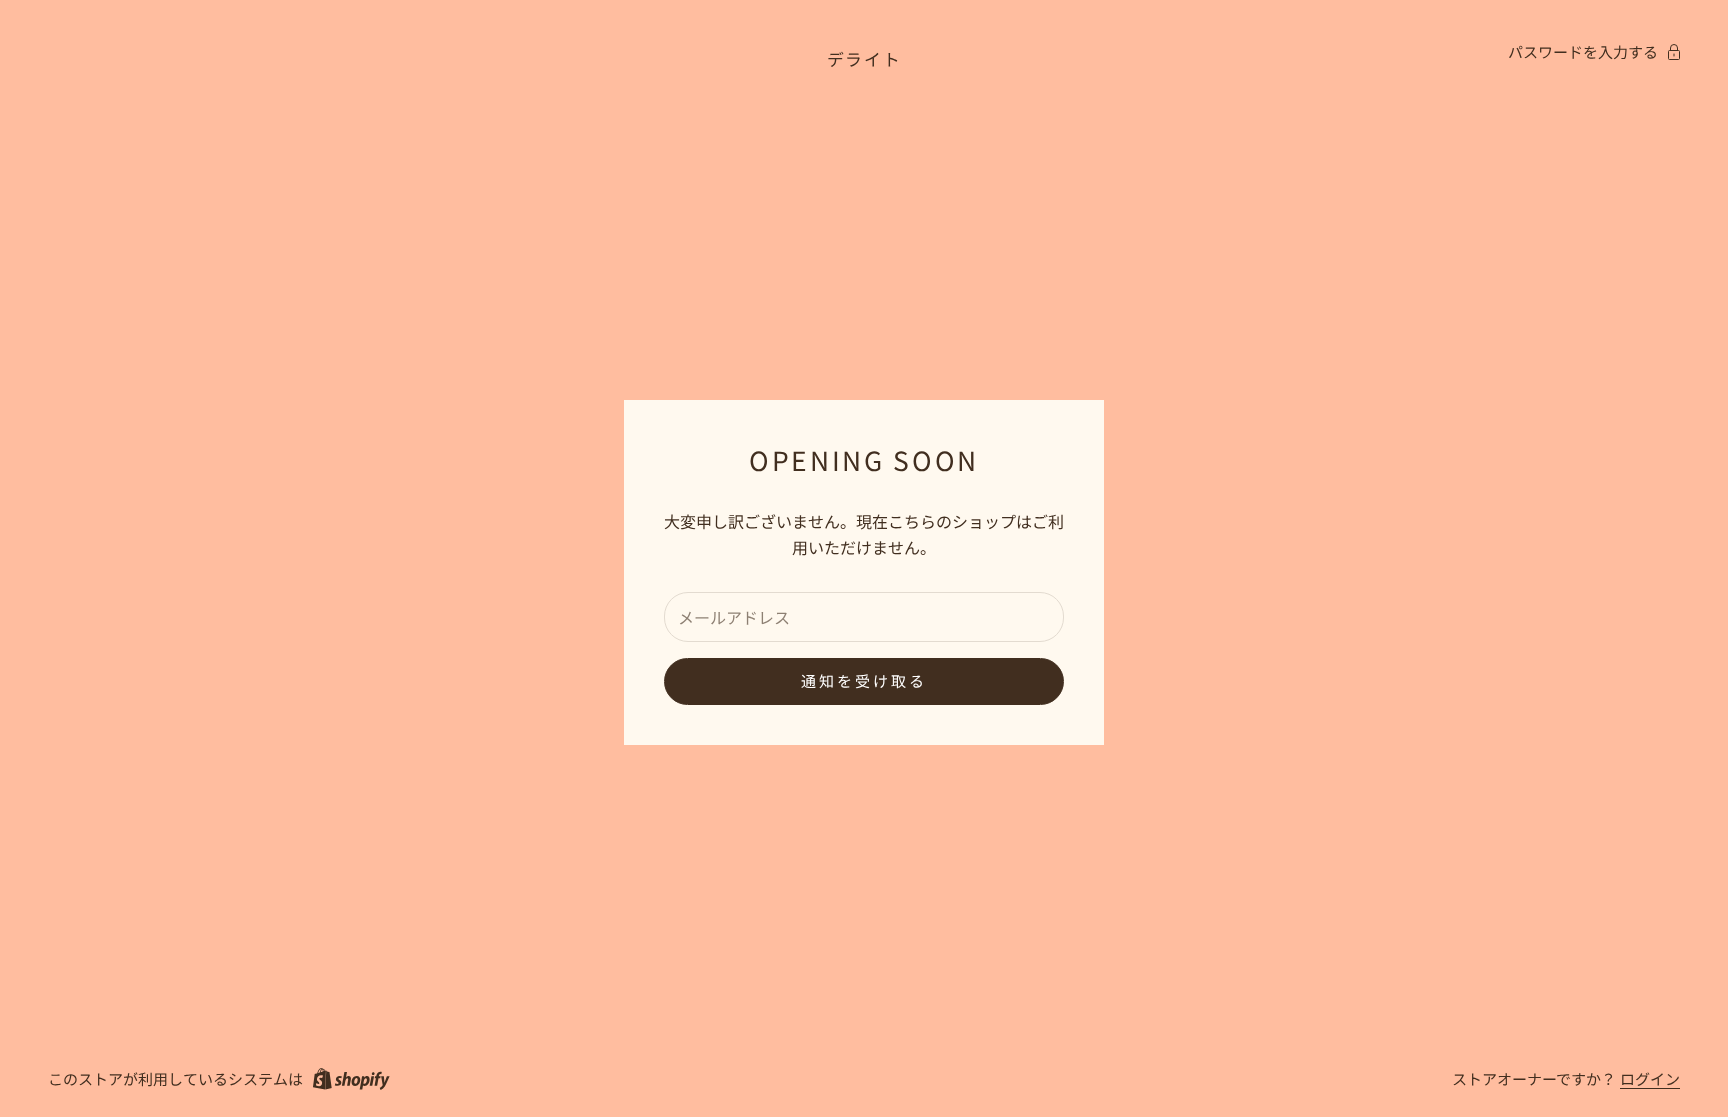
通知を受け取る (864, 680)
